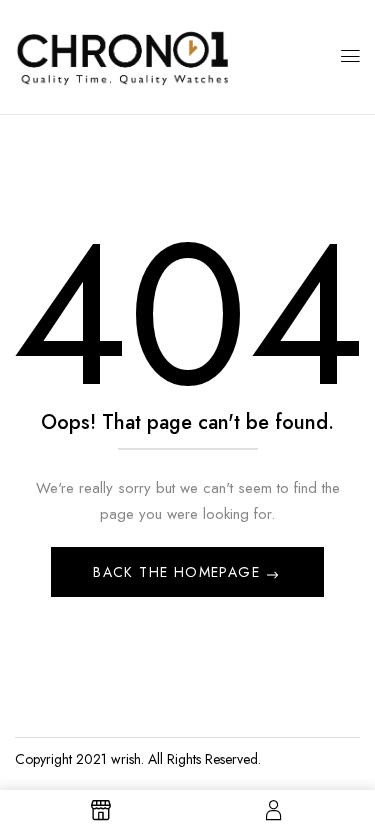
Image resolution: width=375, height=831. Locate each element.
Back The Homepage (179, 572)
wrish (126, 759)
